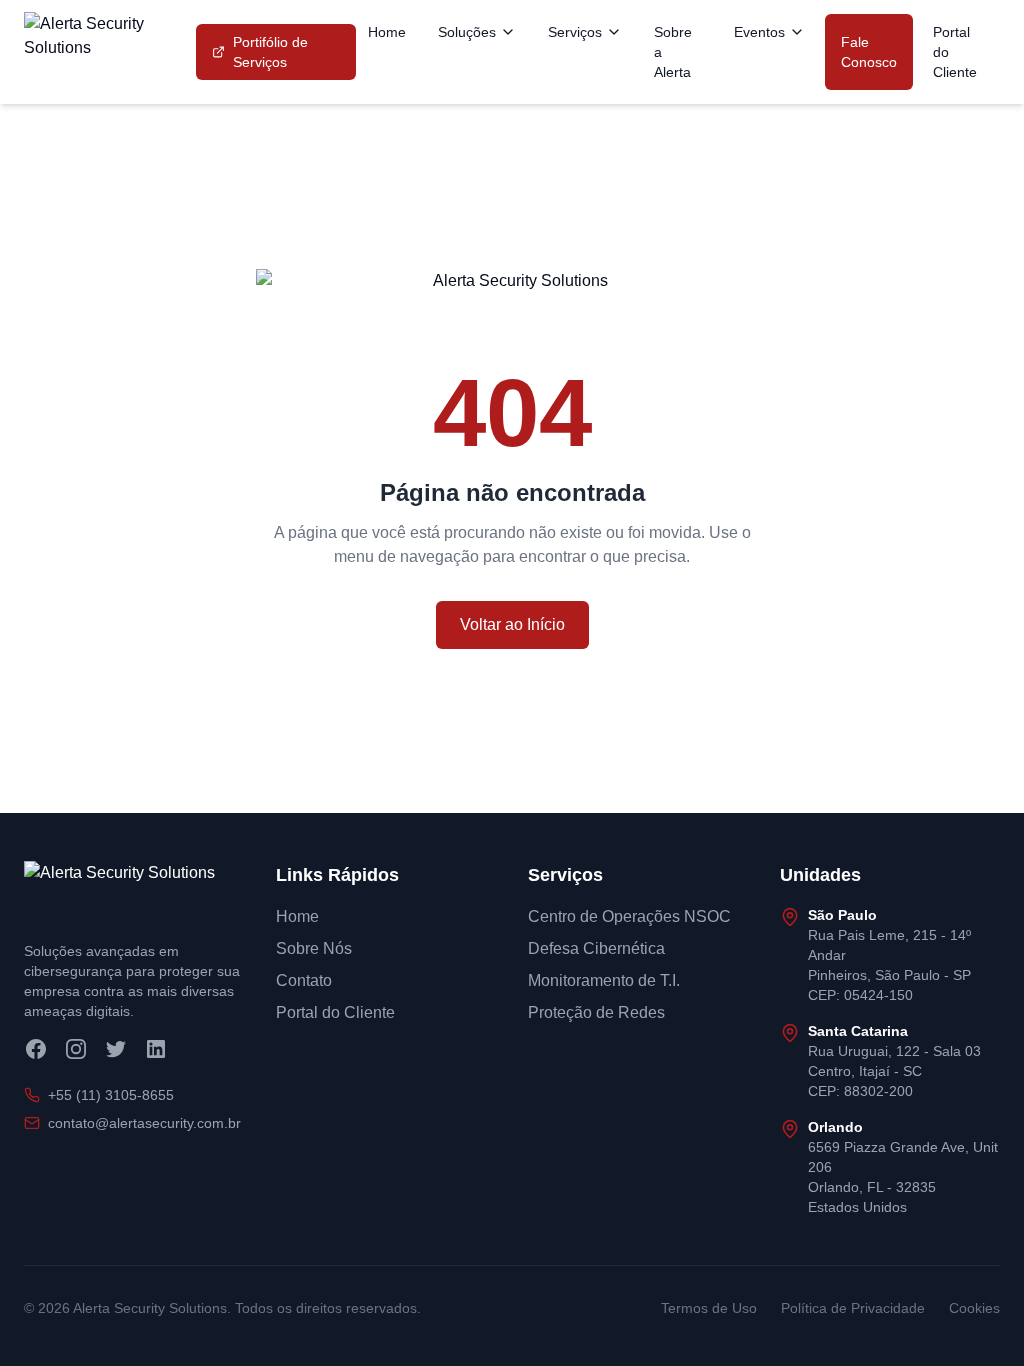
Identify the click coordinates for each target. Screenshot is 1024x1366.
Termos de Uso (709, 1308)
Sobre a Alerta (673, 52)
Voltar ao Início (512, 624)
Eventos (759, 32)
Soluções (467, 32)
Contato (304, 980)
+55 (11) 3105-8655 (111, 1095)
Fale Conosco (869, 52)
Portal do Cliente (955, 52)
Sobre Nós (314, 948)
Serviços (575, 32)
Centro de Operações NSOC (629, 916)
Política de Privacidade (853, 1308)
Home (387, 32)
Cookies (974, 1308)
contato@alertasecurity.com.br (144, 1123)
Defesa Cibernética (596, 948)
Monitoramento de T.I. (604, 980)
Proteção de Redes (596, 1012)
